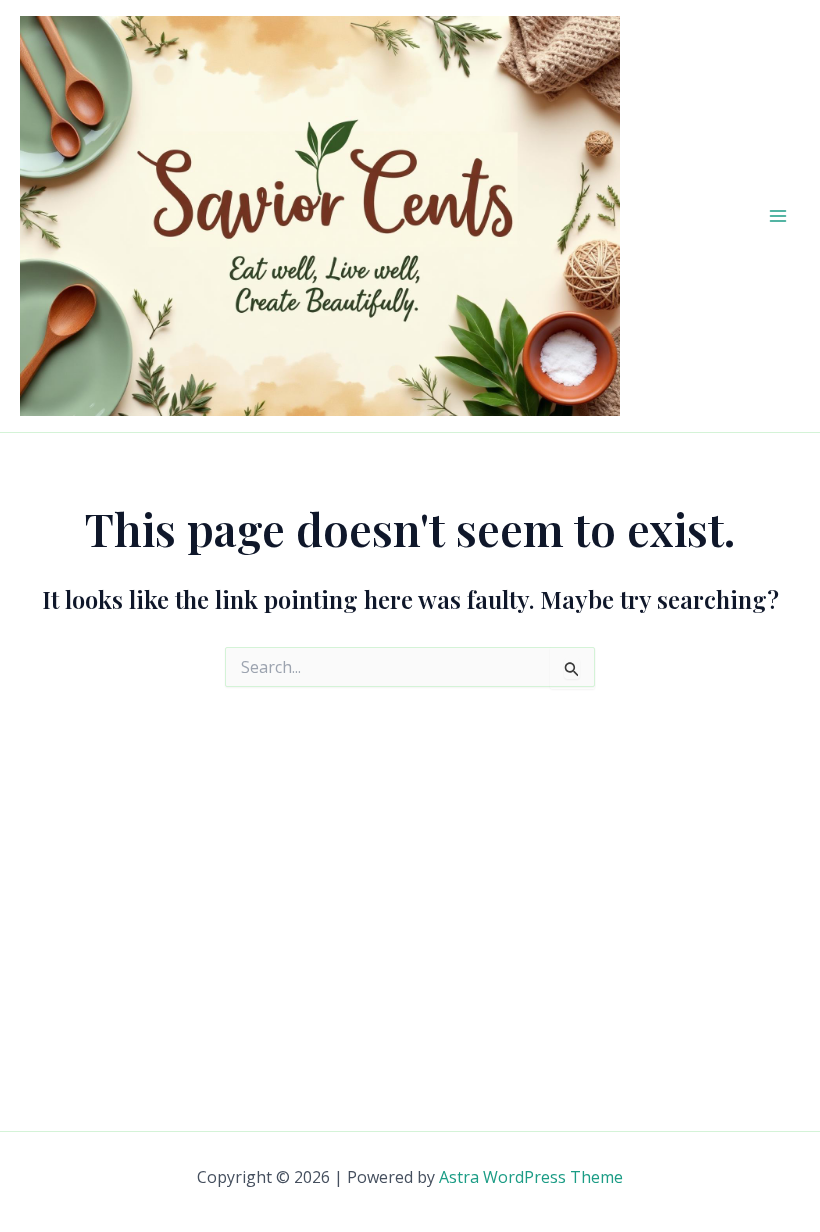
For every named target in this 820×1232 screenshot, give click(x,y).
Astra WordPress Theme (531, 1177)
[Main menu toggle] (778, 216)
